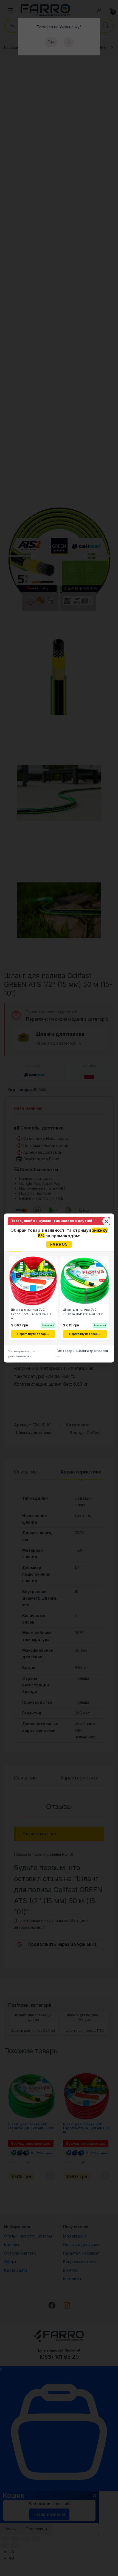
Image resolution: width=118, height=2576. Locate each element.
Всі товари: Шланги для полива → (82, 1354)
